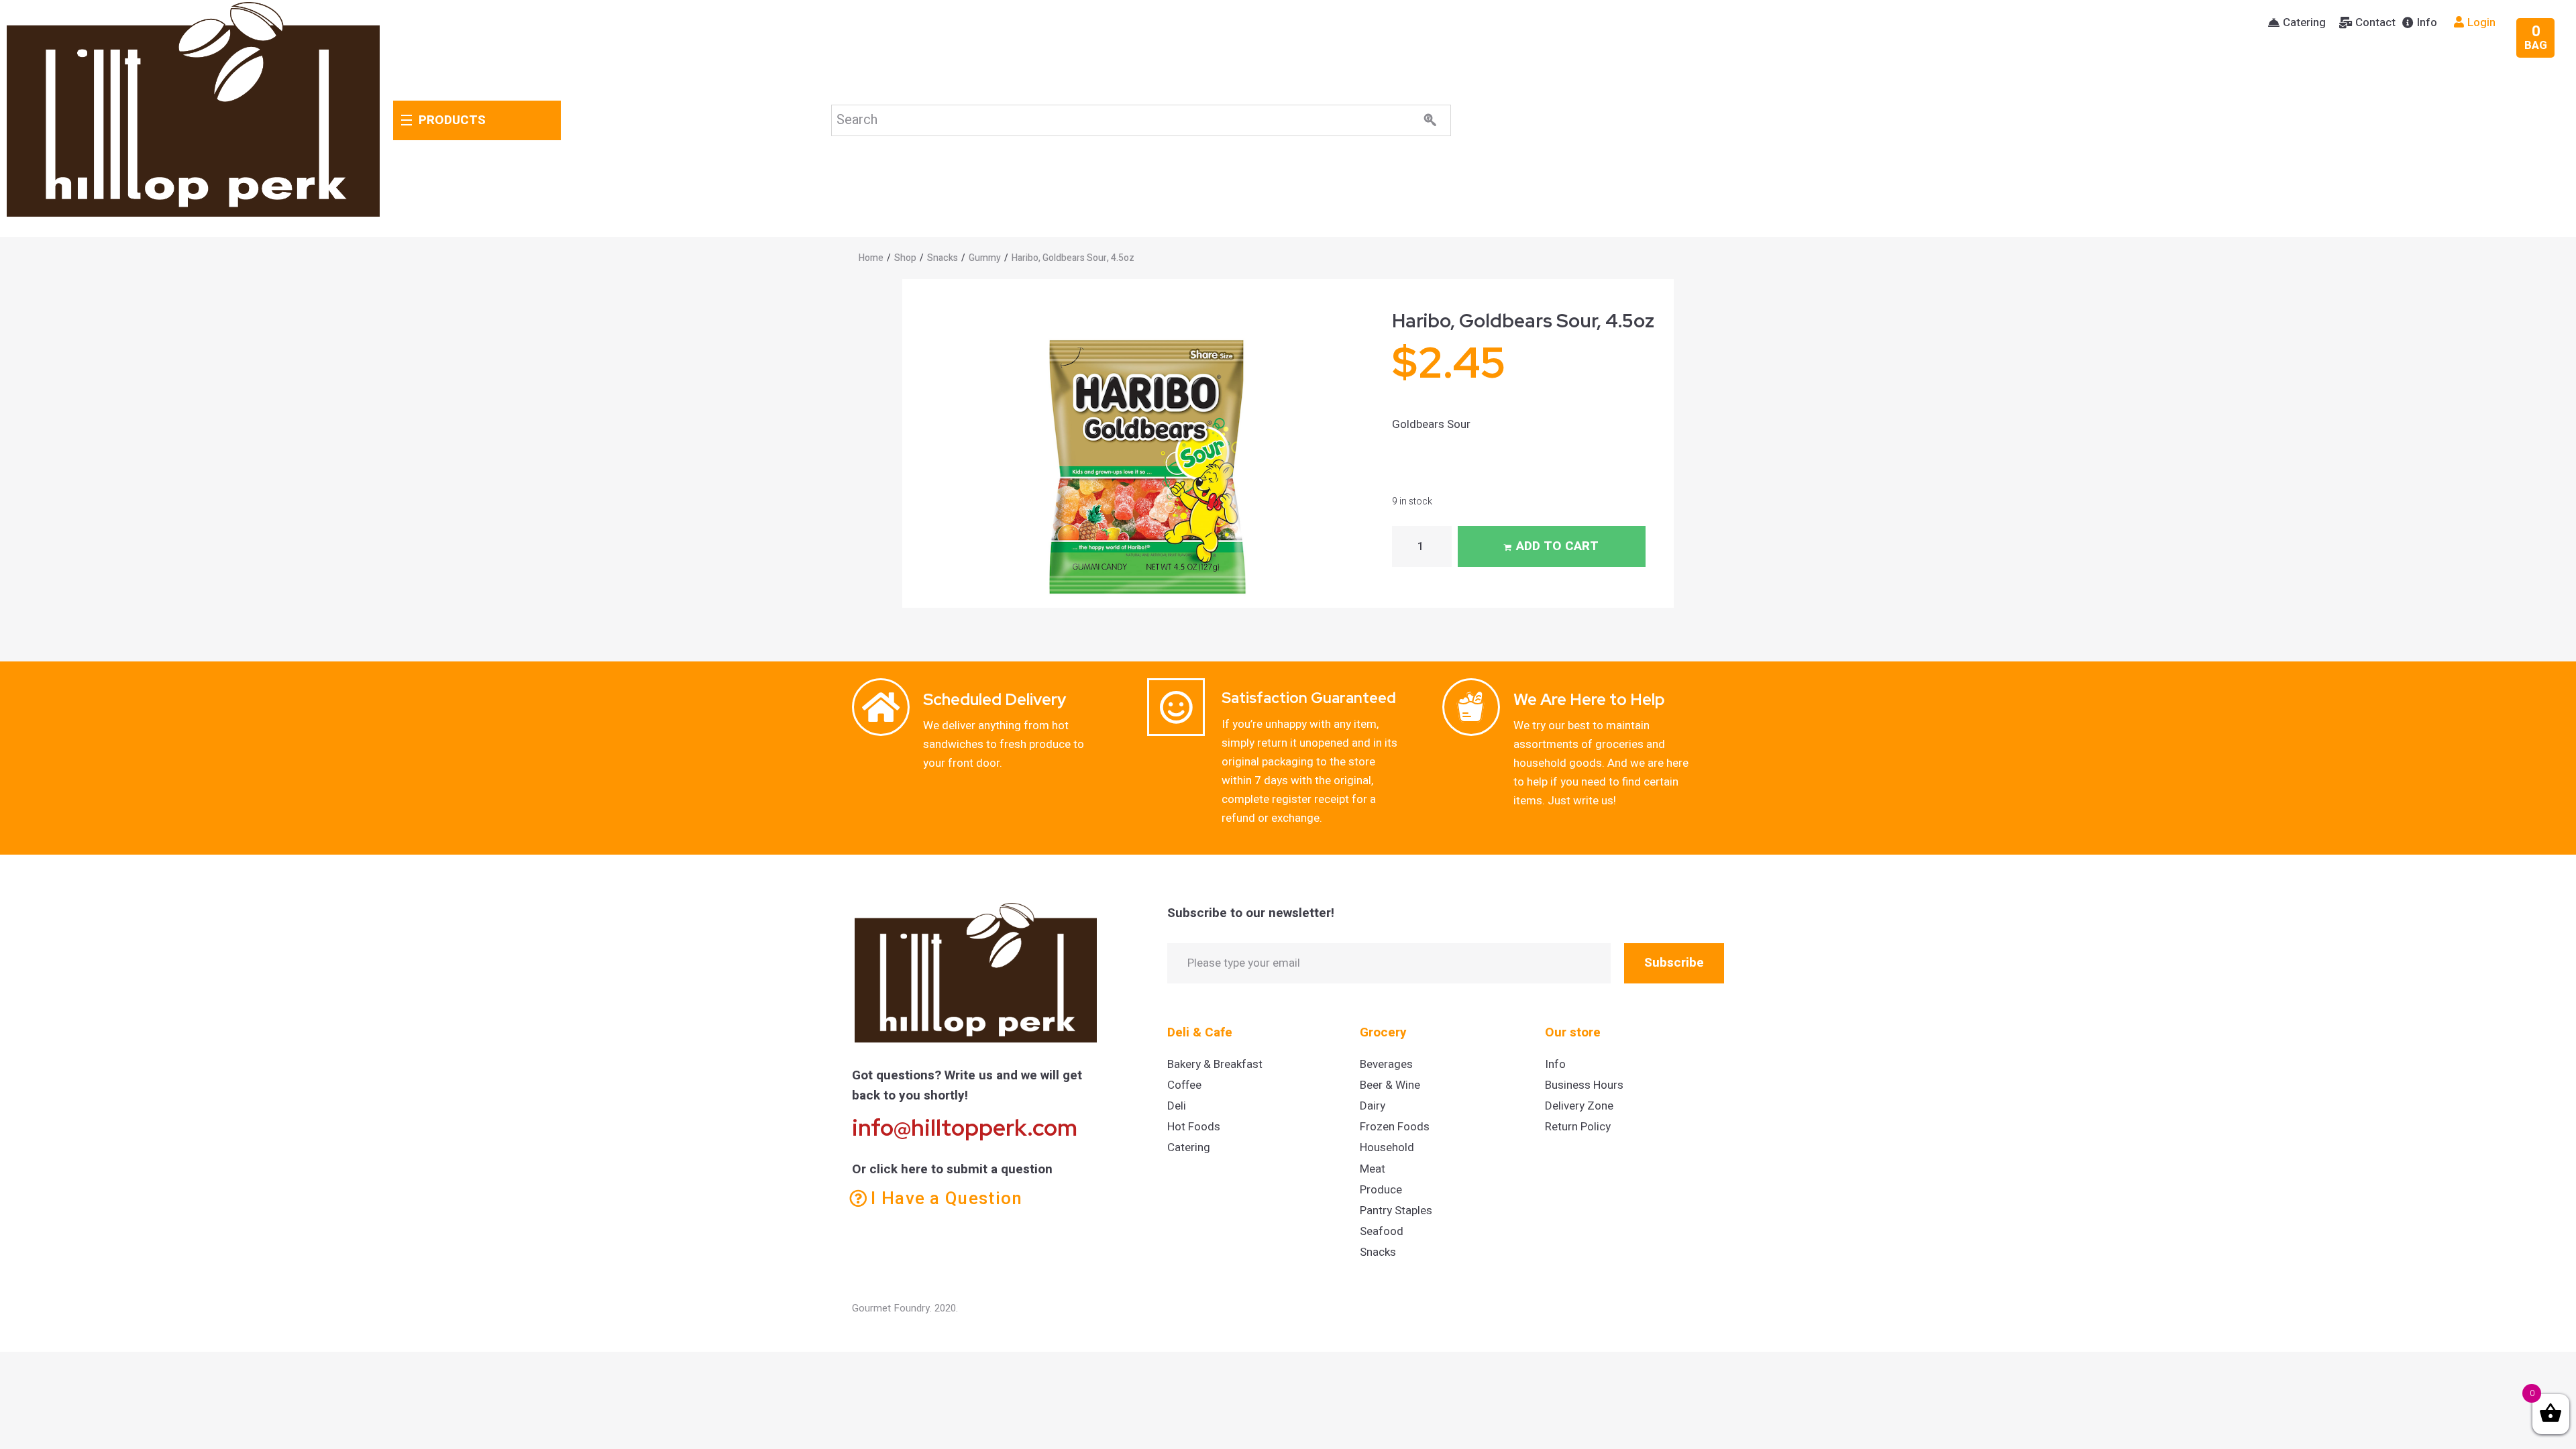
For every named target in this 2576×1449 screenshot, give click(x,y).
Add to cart (1557, 546)
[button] (2297, 23)
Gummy (985, 258)
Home (871, 258)
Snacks (943, 258)
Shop (905, 258)
